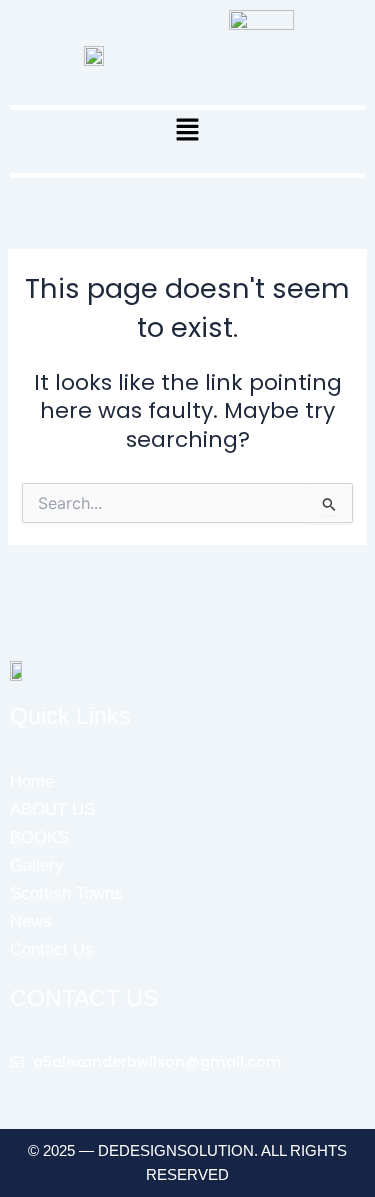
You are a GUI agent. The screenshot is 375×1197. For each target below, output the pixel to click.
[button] (187, 132)
